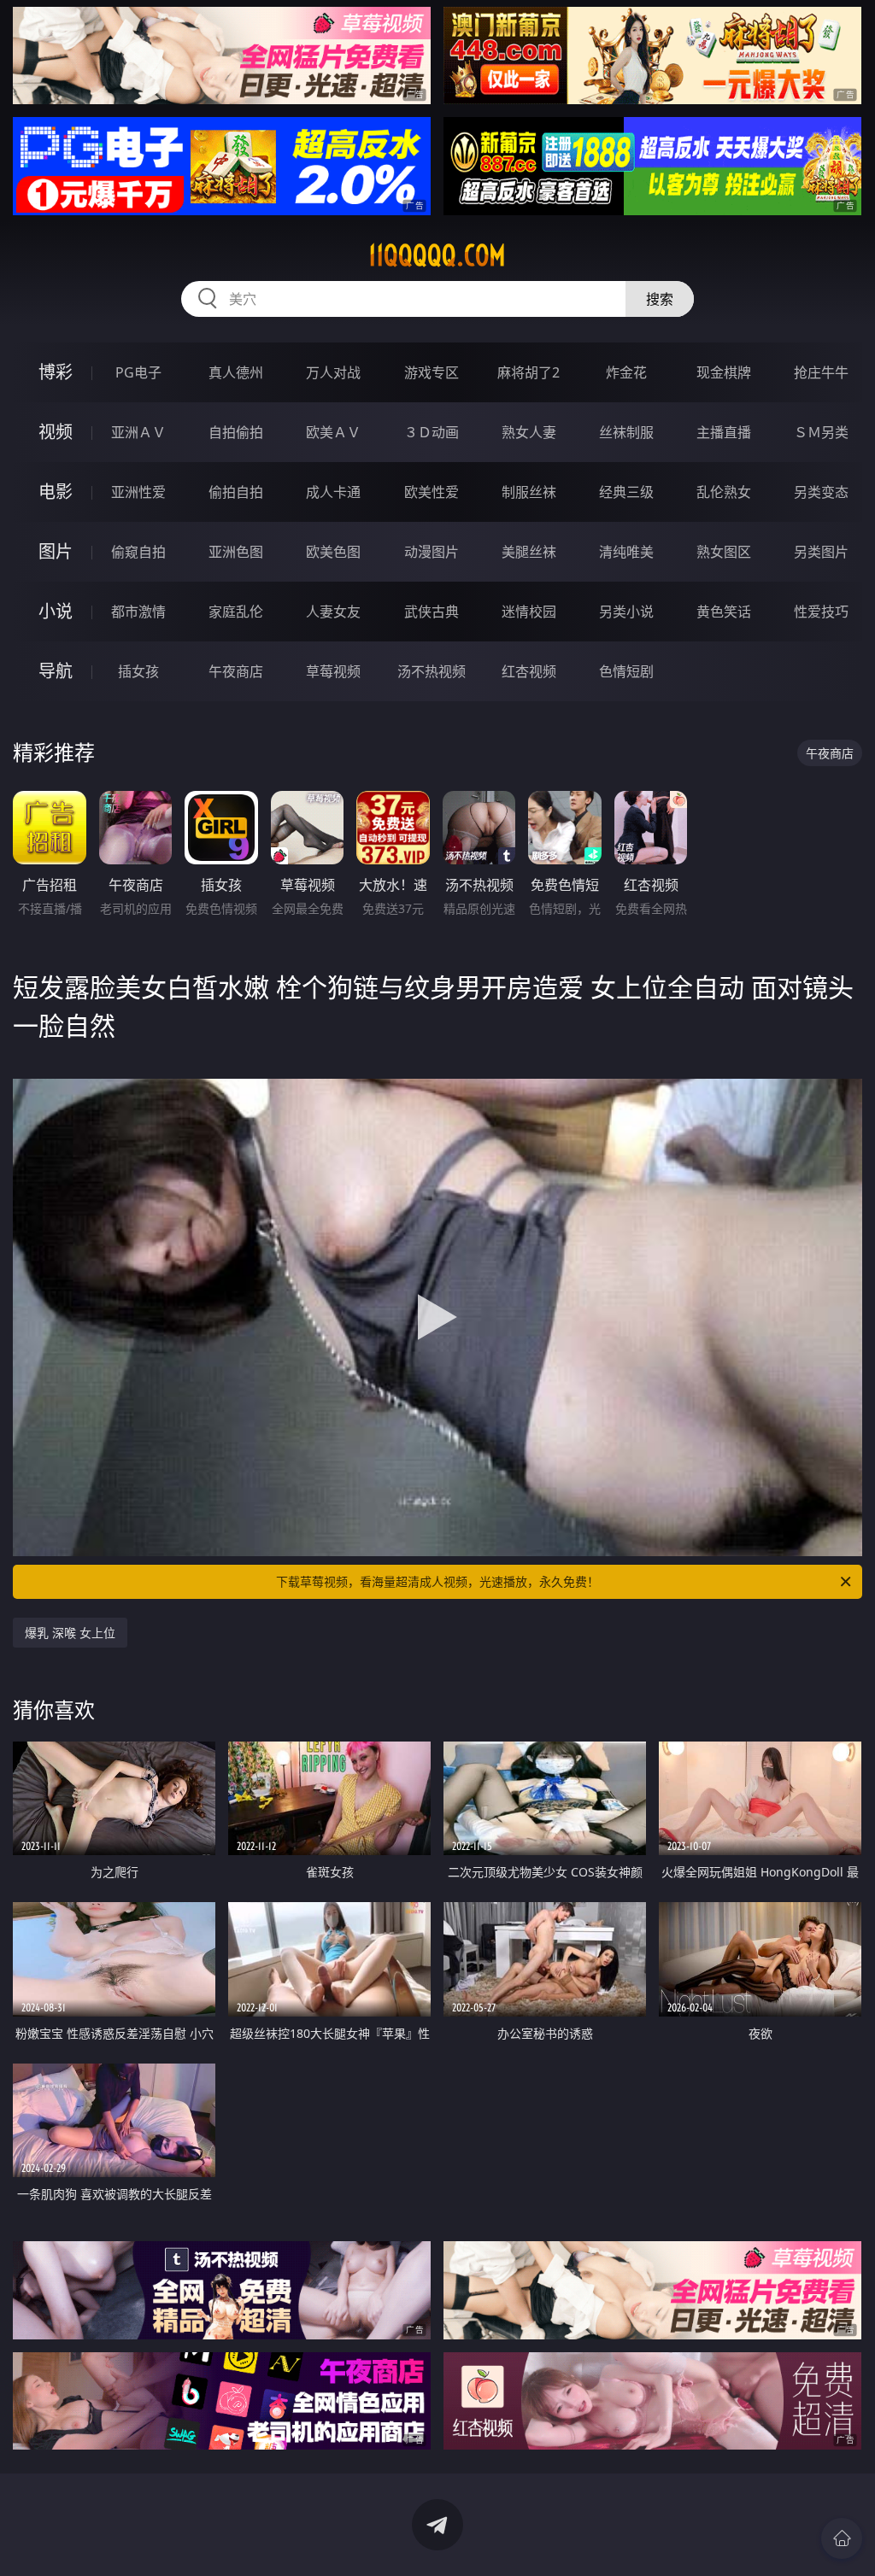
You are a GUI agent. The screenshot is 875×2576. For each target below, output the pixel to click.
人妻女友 (333, 612)
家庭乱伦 (236, 612)
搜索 (660, 299)
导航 (56, 671)
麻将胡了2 (529, 372)
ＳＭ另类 (821, 432)
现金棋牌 (724, 372)
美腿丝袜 (529, 552)
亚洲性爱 (138, 492)
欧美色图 (333, 552)
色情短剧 (626, 671)
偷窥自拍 (138, 552)
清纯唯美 (626, 552)
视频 (56, 432)
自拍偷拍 (236, 432)
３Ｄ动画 (432, 432)
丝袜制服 (626, 432)
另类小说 (626, 612)
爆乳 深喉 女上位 (70, 1633)
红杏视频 (529, 671)
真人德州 (236, 372)
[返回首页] (842, 2538)
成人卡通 (333, 492)
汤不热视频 (432, 671)
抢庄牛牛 (821, 372)
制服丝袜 (529, 492)
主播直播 (724, 432)
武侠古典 (432, 612)
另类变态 (821, 492)
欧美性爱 (432, 492)
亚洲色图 (236, 552)
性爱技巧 (821, 612)
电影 (56, 492)
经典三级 (626, 492)
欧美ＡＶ (333, 432)
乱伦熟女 (724, 492)
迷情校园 (529, 612)
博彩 (56, 372)
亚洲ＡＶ (138, 432)
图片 (56, 551)
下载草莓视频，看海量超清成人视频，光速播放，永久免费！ (437, 1581)
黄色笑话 (724, 612)
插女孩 (138, 671)
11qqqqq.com (437, 255)
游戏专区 (432, 372)
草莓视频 (333, 671)
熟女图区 (724, 552)
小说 (56, 611)
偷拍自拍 (236, 492)
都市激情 (138, 612)
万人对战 (333, 372)
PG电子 (138, 372)
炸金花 (626, 372)
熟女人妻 (529, 432)
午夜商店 (236, 671)
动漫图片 (432, 552)
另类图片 (821, 552)
